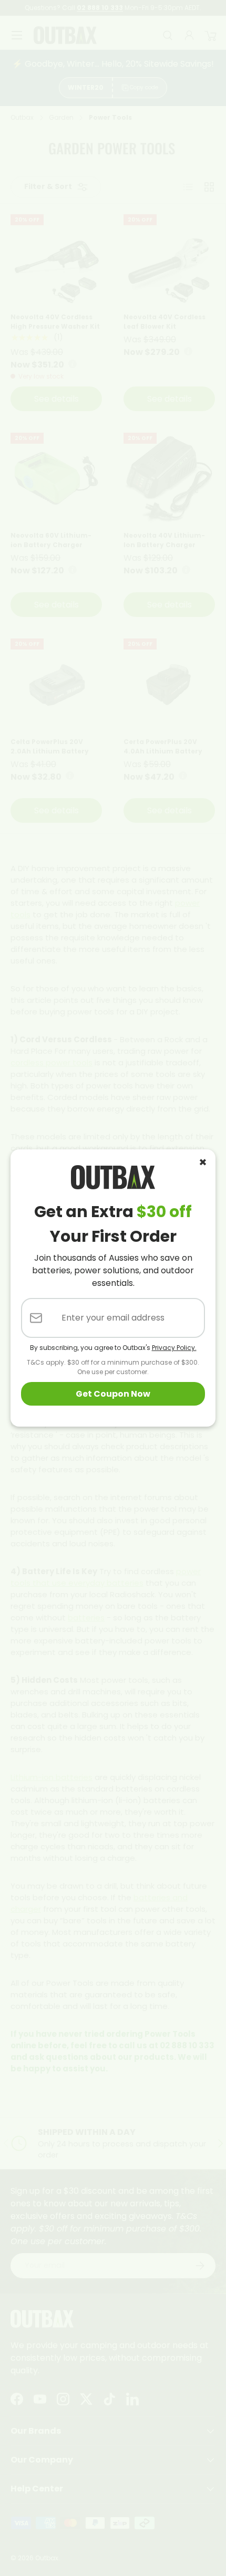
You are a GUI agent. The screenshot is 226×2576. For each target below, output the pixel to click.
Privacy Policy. (174, 1348)
